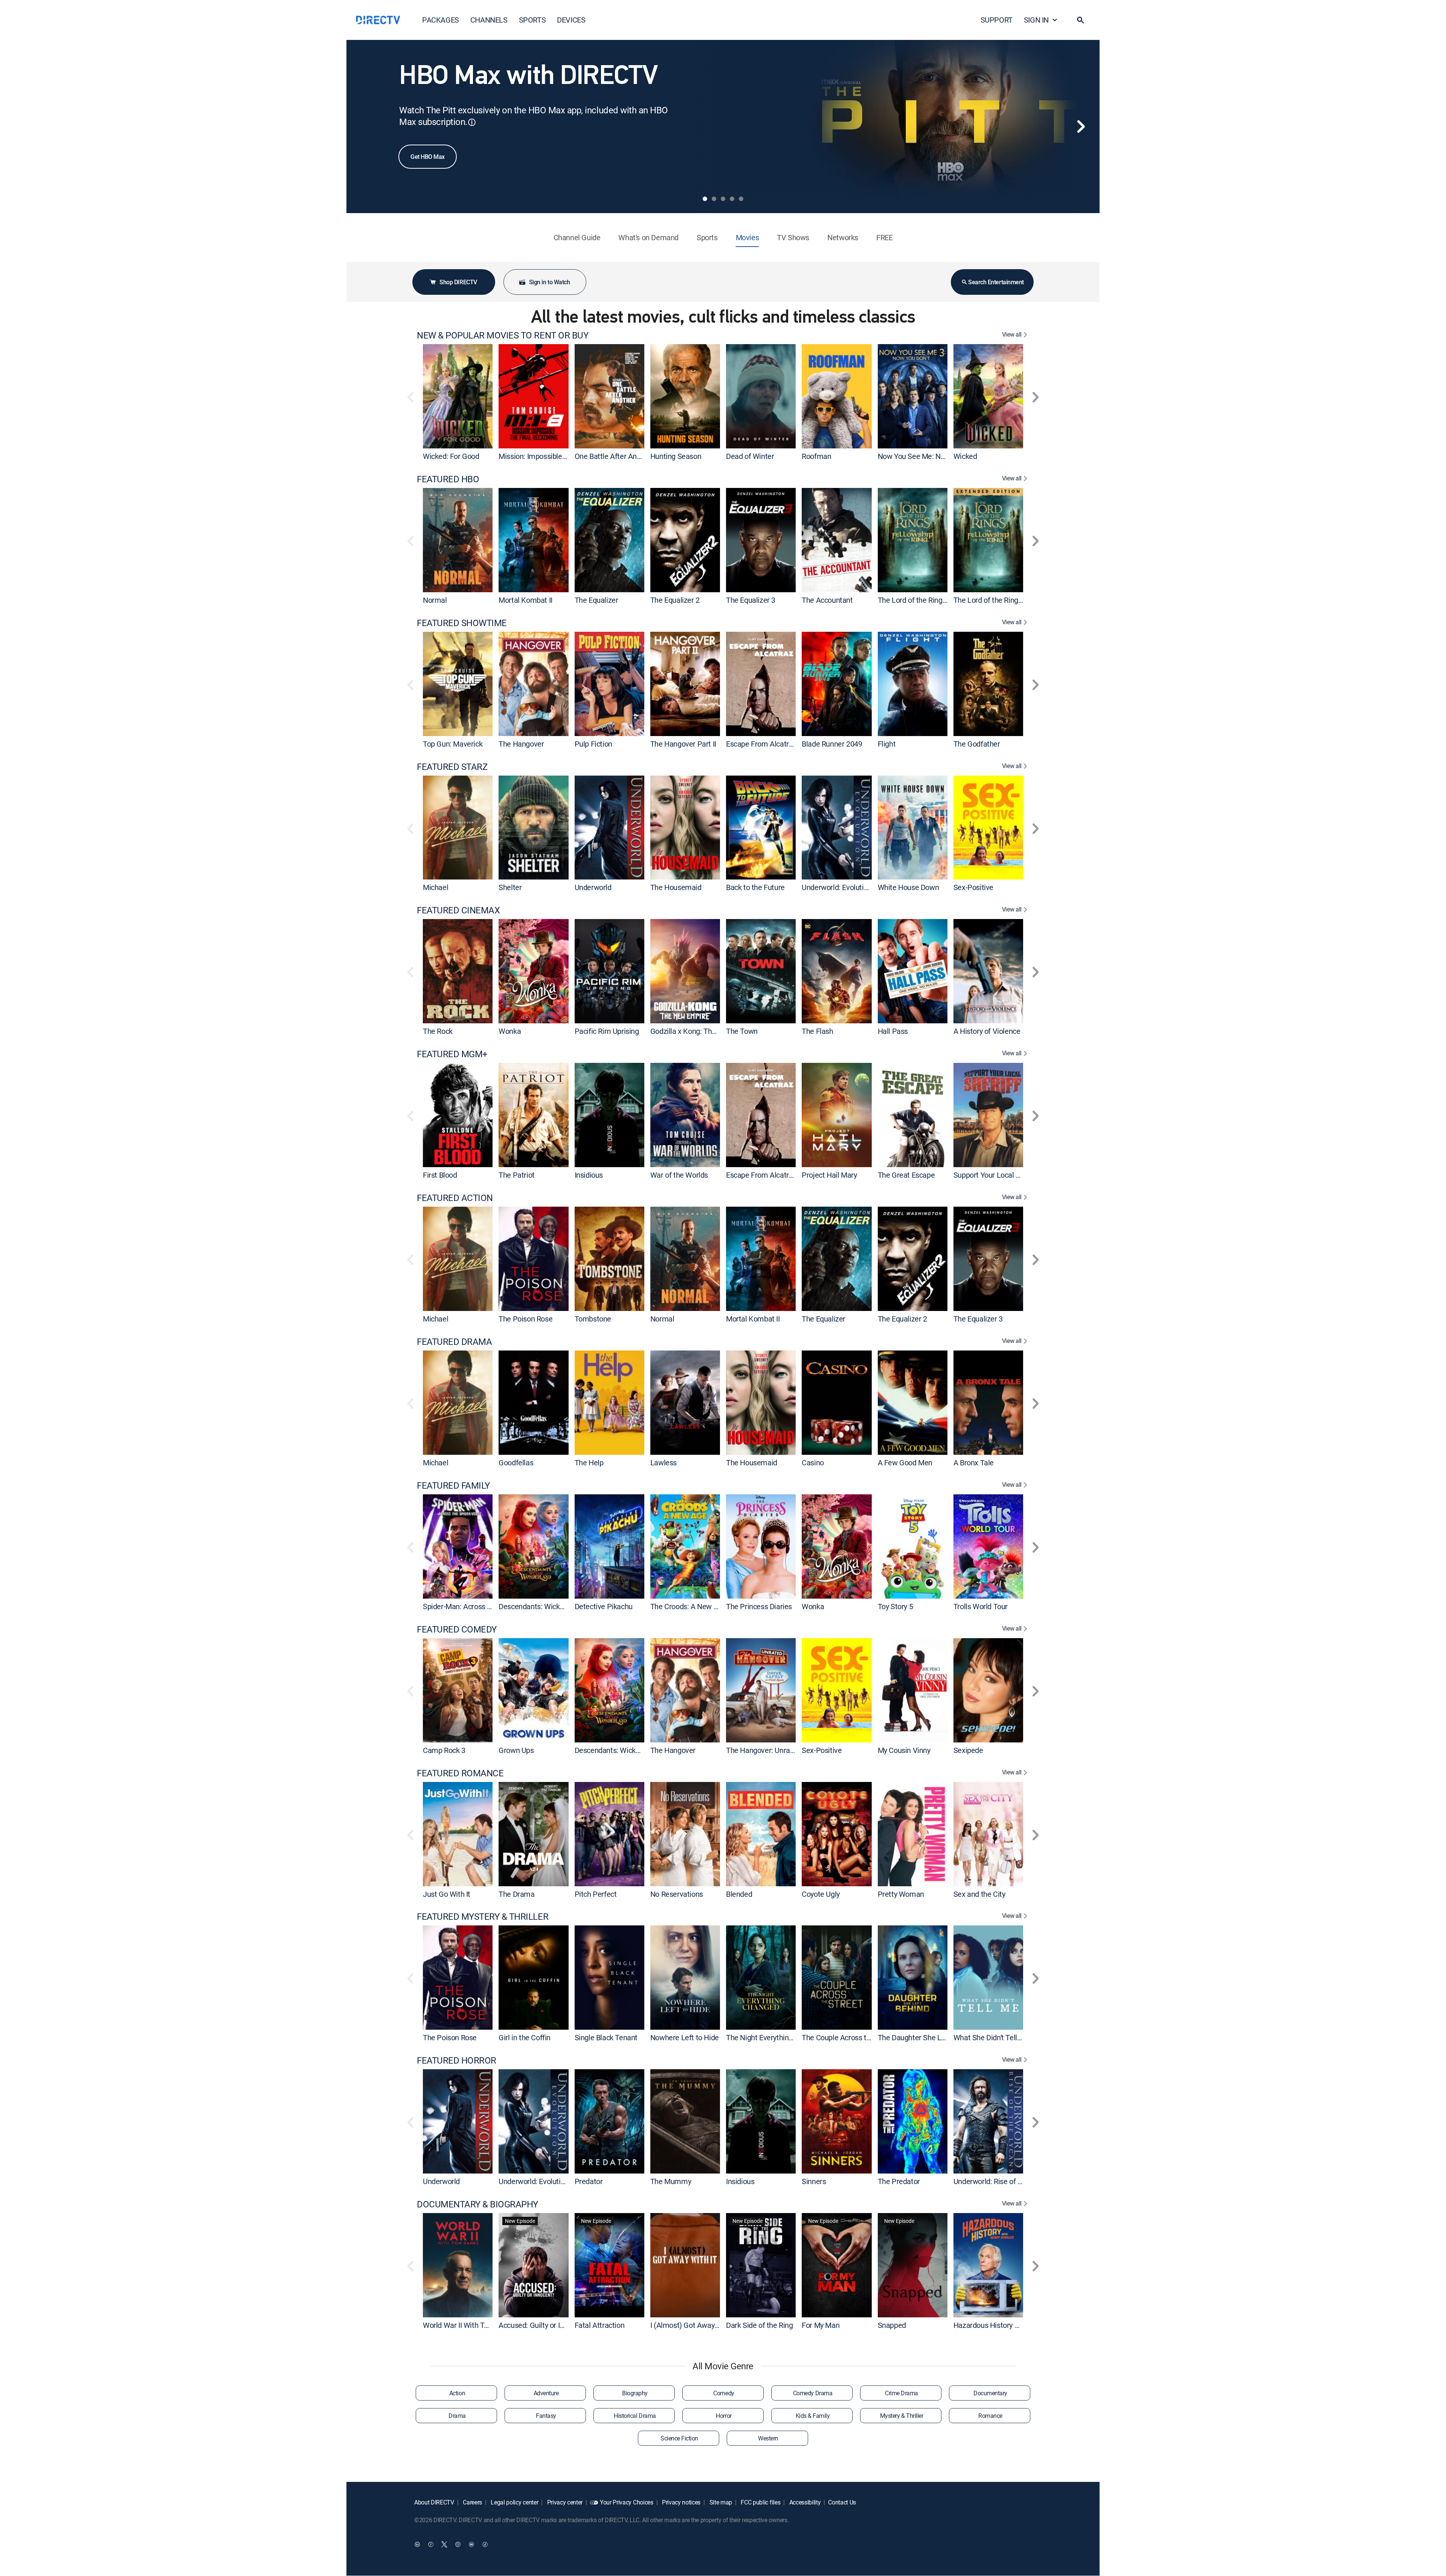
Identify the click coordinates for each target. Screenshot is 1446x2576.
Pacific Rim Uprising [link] (607, 1031)
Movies (747, 237)
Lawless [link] (664, 1463)
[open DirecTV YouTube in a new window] (471, 2544)
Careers (472, 2502)
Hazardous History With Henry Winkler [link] (1015, 2325)
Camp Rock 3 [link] (444, 1750)
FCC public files (760, 2502)
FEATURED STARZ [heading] (452, 767)
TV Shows (793, 237)
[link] (458, 396)
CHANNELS (489, 20)
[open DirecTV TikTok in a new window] (485, 2544)
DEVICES (571, 20)
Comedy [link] (724, 2393)
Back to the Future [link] (755, 887)
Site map (720, 2502)
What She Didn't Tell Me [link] (991, 2037)
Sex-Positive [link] (973, 887)
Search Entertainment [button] (996, 282)
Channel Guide (577, 237)
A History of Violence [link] (987, 1031)
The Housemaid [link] (676, 887)
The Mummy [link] (671, 2181)
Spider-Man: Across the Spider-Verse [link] (482, 1606)
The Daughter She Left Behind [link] (926, 2037)
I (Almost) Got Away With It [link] (694, 2325)
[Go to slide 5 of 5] (741, 199)
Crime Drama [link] (901, 2393)
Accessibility (804, 2502)
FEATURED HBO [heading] (448, 479)
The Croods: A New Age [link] (688, 1606)
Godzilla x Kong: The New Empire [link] (704, 1031)
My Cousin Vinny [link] (904, 1750)
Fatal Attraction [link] (600, 2325)
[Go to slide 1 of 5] (705, 199)
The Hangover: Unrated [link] (763, 1750)
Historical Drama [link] (635, 2416)
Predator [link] (589, 2181)
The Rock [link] (438, 1031)
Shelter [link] (510, 887)
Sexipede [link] (968, 1750)
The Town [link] (742, 1031)
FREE (884, 237)
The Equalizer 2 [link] (675, 600)
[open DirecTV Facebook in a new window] (431, 2544)
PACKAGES (441, 20)
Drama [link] (457, 2416)
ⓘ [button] (472, 122)
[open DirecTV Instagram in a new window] (458, 2544)
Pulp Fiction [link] (593, 744)
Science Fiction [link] (679, 2438)
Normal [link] (435, 600)
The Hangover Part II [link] (683, 744)
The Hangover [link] (521, 744)
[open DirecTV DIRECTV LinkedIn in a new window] (417, 2544)
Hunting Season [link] (676, 456)
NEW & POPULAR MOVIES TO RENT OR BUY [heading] (503, 335)
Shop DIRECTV (458, 282)
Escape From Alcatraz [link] (761, 744)
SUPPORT (997, 20)
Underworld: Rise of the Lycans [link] (1003, 2181)
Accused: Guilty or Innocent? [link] (544, 2325)
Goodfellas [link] (516, 1463)
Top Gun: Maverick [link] (453, 744)
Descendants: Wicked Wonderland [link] (553, 1606)
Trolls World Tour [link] (981, 1606)
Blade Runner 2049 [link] (832, 744)
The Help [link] (589, 1463)
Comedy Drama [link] (813, 2393)
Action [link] (457, 2393)
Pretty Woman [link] (901, 1894)
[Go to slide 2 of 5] (714, 199)
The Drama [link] (516, 1894)
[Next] (1081, 127)
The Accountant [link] (827, 600)
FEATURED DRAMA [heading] (454, 1342)
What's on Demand (648, 237)
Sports (707, 237)
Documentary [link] (990, 2393)
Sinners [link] (814, 2181)
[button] (1080, 20)
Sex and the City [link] (979, 1894)
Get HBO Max (428, 157)
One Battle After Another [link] (614, 456)
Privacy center (564, 2502)
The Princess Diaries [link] (759, 1606)
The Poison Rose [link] (525, 1319)
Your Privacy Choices (627, 2502)
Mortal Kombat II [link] (525, 600)
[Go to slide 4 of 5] (732, 199)
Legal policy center (514, 2502)
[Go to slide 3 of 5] (723, 199)
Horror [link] (724, 2416)
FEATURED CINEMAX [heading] (458, 910)
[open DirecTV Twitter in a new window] (444, 2544)
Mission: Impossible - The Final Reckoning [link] (565, 456)
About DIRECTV (434, 2502)
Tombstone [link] (593, 1319)
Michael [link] (435, 887)
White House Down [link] (908, 887)
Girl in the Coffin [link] (525, 2037)
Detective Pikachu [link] (604, 1606)
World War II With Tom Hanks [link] (470, 2325)
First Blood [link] (440, 1175)
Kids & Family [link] (813, 2416)
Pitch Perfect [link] (596, 1894)
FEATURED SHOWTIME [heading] (462, 623)
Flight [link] (887, 744)
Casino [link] (813, 1463)
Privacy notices (680, 2502)
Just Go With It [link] (447, 1894)
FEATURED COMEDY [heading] (457, 1629)
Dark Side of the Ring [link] (760, 2325)
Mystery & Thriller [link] (901, 2416)
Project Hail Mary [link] (829, 1175)
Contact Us (842, 2502)
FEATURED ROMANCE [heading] (460, 1773)
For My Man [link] (821, 2325)
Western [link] (768, 2438)
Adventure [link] (546, 2393)
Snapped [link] (892, 2325)
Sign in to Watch (549, 282)
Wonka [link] (510, 1031)
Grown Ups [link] (516, 1750)
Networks (843, 237)
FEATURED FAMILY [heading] (453, 1485)
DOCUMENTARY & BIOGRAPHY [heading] (477, 2204)
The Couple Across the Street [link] (849, 2037)
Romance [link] (990, 2416)
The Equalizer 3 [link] (751, 600)
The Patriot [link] (517, 1175)
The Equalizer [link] (596, 600)
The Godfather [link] (977, 744)
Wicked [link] (965, 456)
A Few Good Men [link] (905, 1463)
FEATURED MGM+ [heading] (452, 1054)
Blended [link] (739, 1894)
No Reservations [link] (677, 1894)
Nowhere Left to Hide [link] (685, 2037)
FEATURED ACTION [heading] (455, 1198)
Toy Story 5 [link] (895, 1606)
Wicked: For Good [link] (451, 456)
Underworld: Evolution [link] (837, 887)
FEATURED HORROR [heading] (457, 2060)
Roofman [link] (816, 456)
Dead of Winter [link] (750, 456)
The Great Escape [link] (906, 1175)
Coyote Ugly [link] (821, 1894)
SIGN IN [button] (1036, 20)
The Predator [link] (899, 2181)
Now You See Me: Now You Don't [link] (930, 456)
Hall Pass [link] (893, 1031)
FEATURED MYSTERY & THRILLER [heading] (483, 1917)
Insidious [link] (589, 1175)
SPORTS (532, 20)
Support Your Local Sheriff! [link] (996, 1175)
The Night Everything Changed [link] (775, 2037)
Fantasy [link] (546, 2416)
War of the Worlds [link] (679, 1175)
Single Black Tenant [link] (606, 2037)
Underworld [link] (593, 887)
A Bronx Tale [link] (974, 1463)
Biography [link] (635, 2393)
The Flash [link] (817, 1031)
